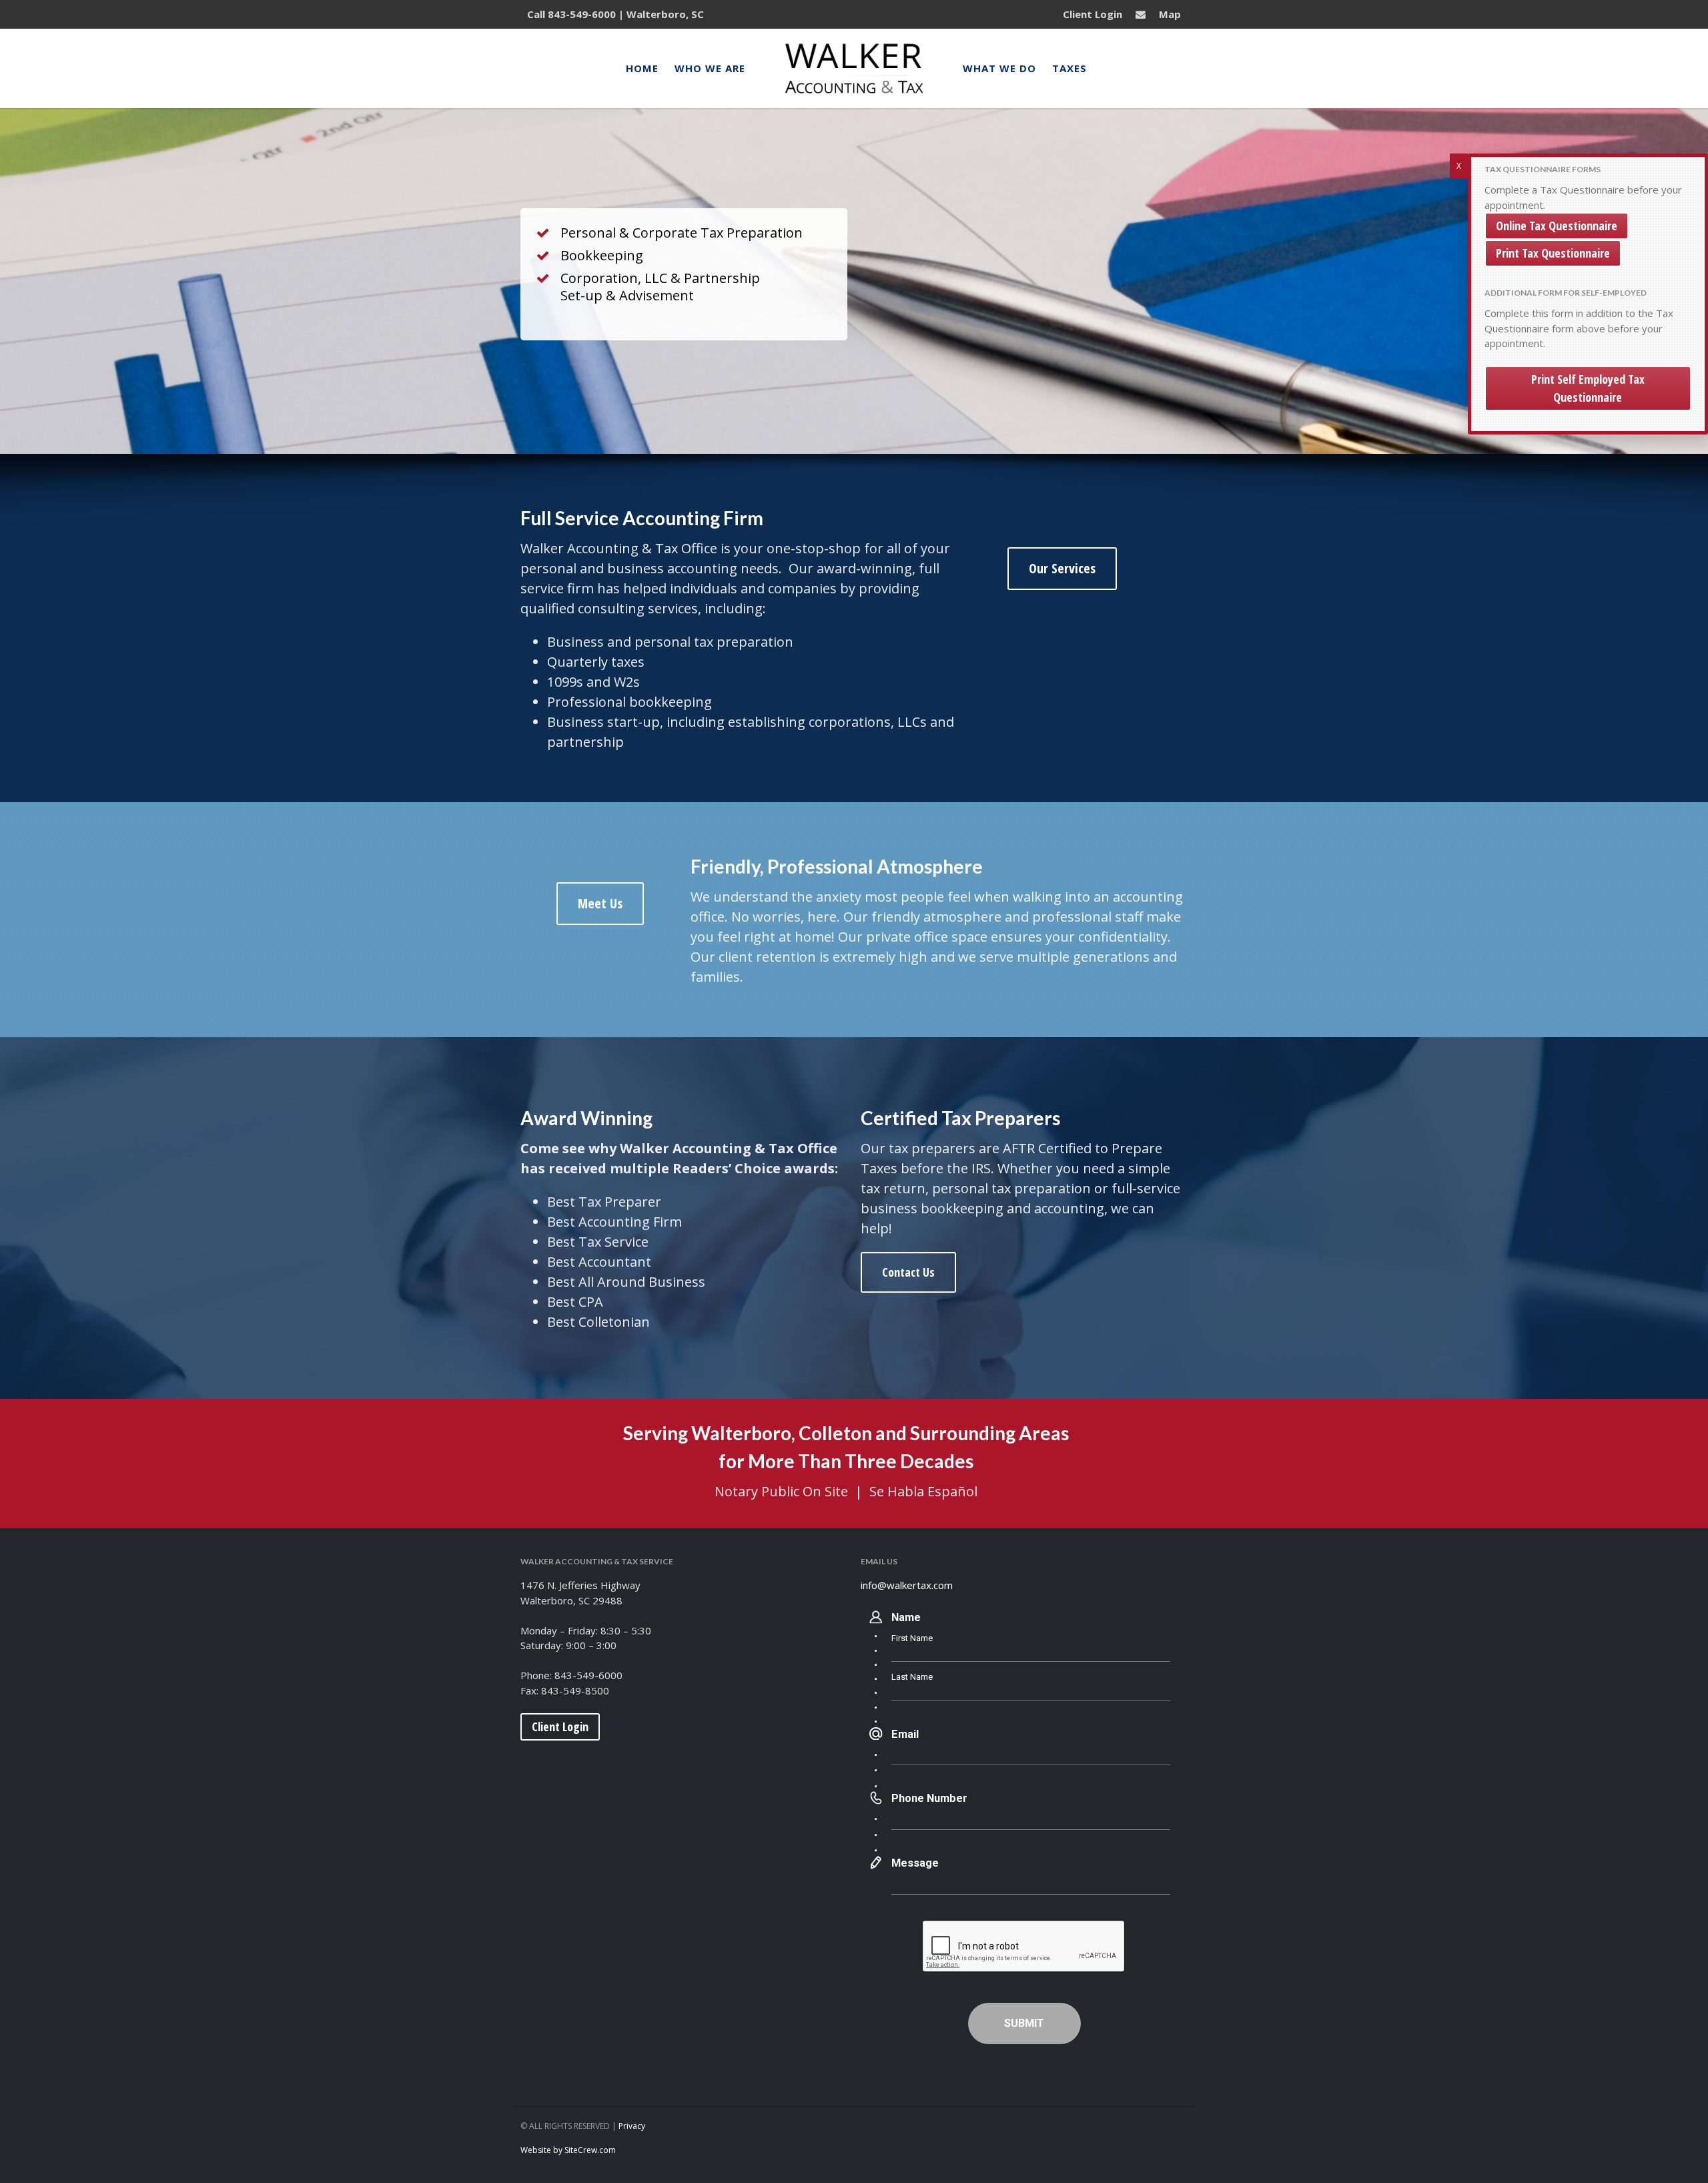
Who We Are (710, 68)
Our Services (1062, 568)
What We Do (999, 68)
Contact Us (908, 1272)
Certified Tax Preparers (960, 1118)
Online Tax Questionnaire (1557, 226)
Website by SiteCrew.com (568, 2150)
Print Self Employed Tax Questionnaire (1588, 388)
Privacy (632, 2126)
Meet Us (600, 903)
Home (642, 68)
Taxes (1070, 68)
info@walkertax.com (907, 1585)
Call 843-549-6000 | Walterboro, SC (615, 14)
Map (1170, 14)
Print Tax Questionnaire (1553, 253)
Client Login (1093, 14)
